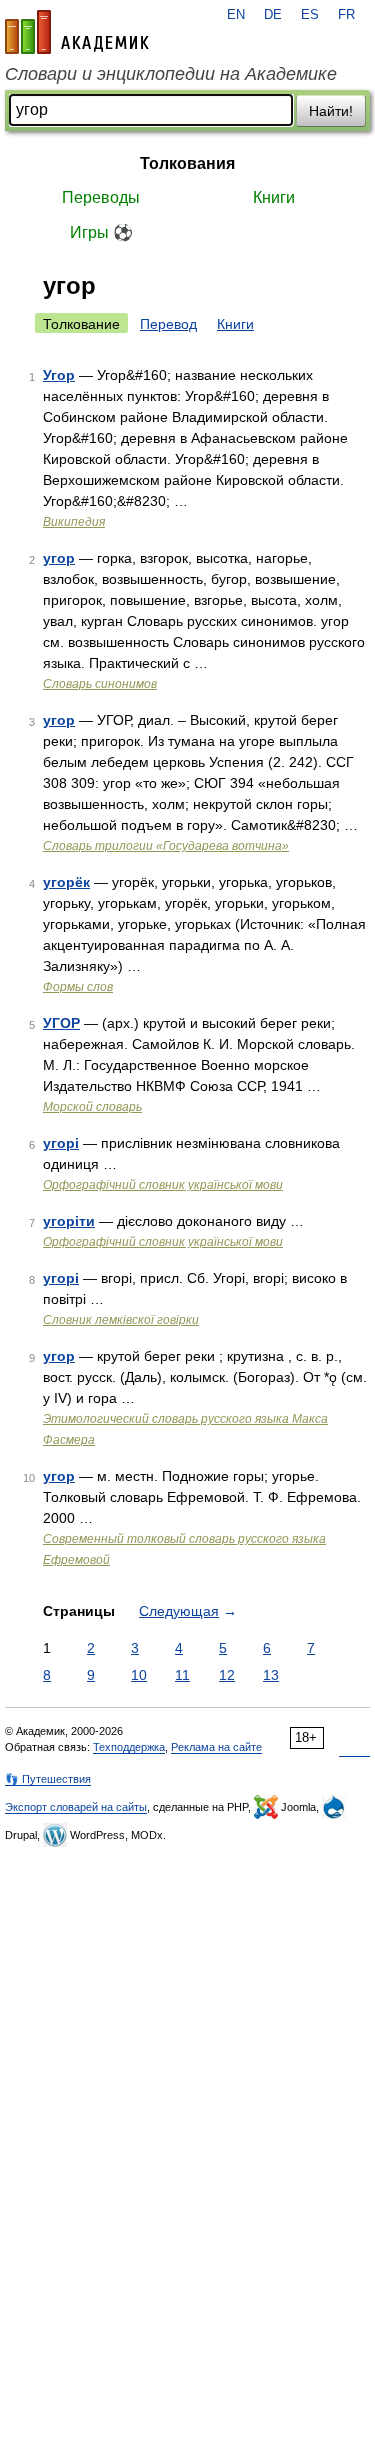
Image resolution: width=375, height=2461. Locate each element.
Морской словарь (92, 1107)
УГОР (61, 1023)
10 (139, 1675)
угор (59, 558)
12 (227, 1675)
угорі (61, 1143)
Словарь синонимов (100, 684)
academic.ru (77, 32)
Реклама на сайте (216, 1747)
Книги (274, 197)
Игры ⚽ (101, 232)
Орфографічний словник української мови (163, 1185)
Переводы (101, 197)
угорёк (66, 882)
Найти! (331, 111)
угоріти (69, 1221)
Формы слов (78, 987)
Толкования (187, 163)
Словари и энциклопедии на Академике (171, 74)
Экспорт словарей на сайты (76, 1807)
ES (310, 15)
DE (273, 15)
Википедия (74, 522)
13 (271, 1675)
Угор (59, 375)
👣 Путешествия (48, 1779)
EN (236, 15)
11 (182, 1675)
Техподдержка (129, 1747)
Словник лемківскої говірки (121, 1320)
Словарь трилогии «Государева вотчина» (166, 846)
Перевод (168, 324)
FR (346, 15)
